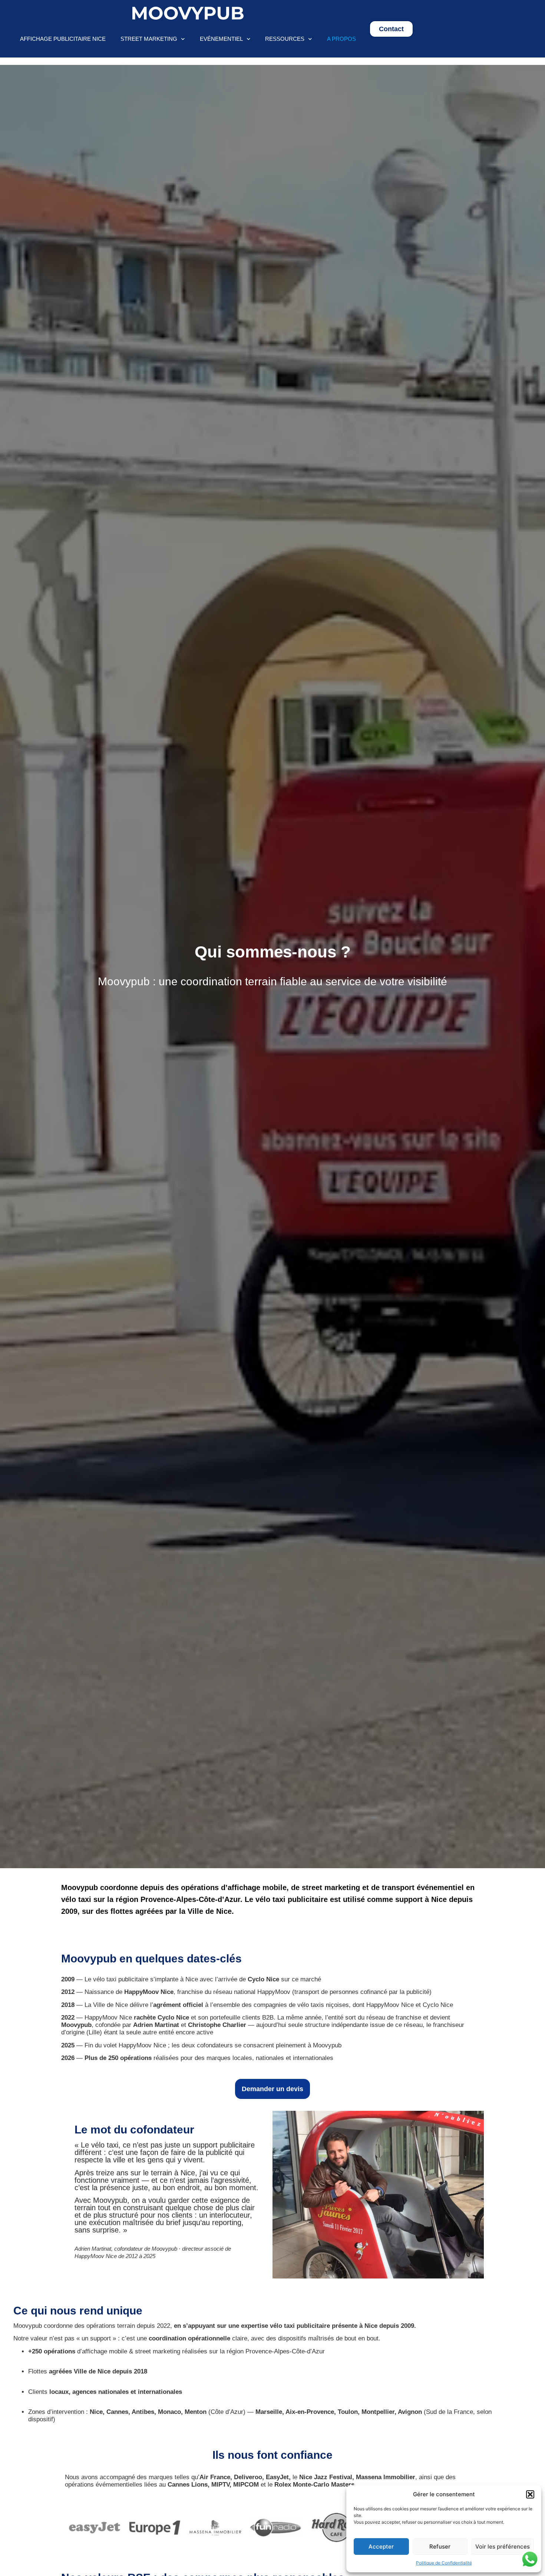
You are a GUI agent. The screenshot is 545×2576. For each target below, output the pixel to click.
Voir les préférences (503, 2547)
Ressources (285, 39)
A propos (341, 39)
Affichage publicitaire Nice (63, 39)
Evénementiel (221, 39)
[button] (530, 2494)
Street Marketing (149, 39)
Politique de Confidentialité (444, 2563)
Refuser (440, 2547)
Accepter (381, 2547)
